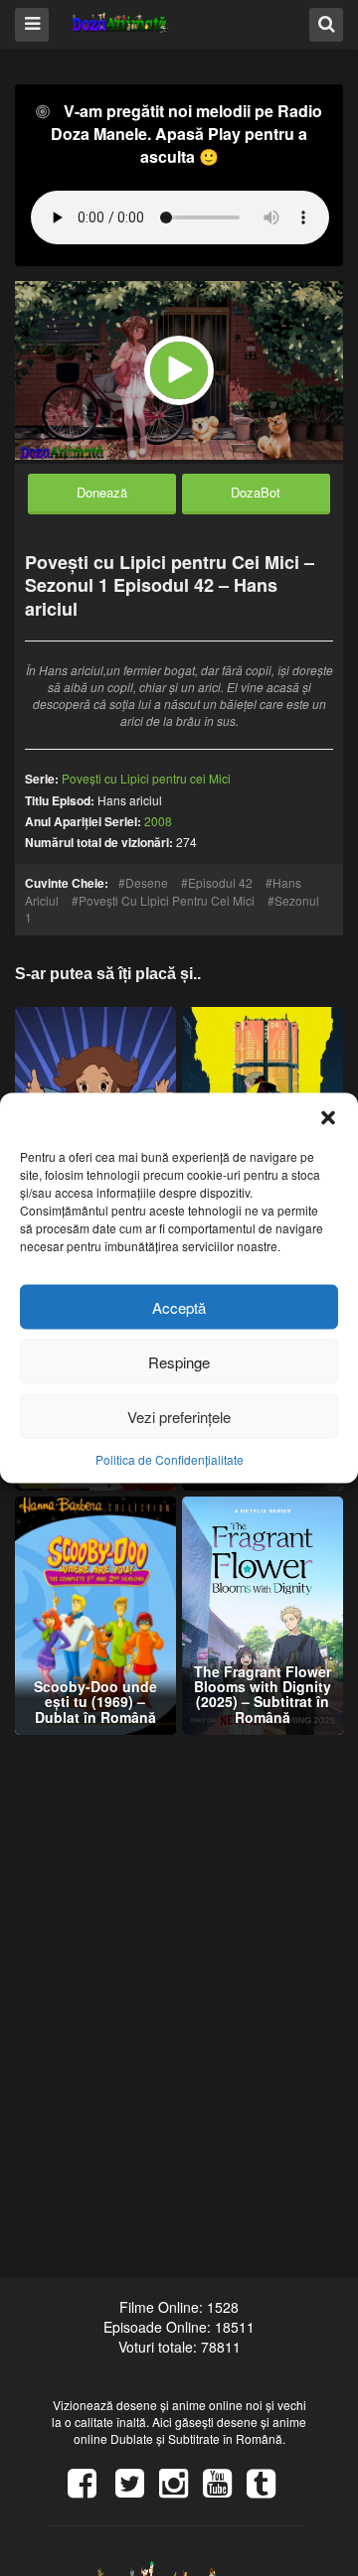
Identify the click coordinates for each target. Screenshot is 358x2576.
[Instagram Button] (181, 2490)
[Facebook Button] (89, 2490)
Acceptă (179, 1306)
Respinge (179, 1361)
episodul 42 (220, 882)
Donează (102, 492)
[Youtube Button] (225, 2490)
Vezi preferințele (179, 1416)
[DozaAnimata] (121, 23)
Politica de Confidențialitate (170, 1459)
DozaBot (256, 492)
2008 (158, 821)
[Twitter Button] (137, 2490)
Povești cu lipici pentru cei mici (167, 900)
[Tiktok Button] (268, 2490)
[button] (328, 1118)
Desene (147, 882)
